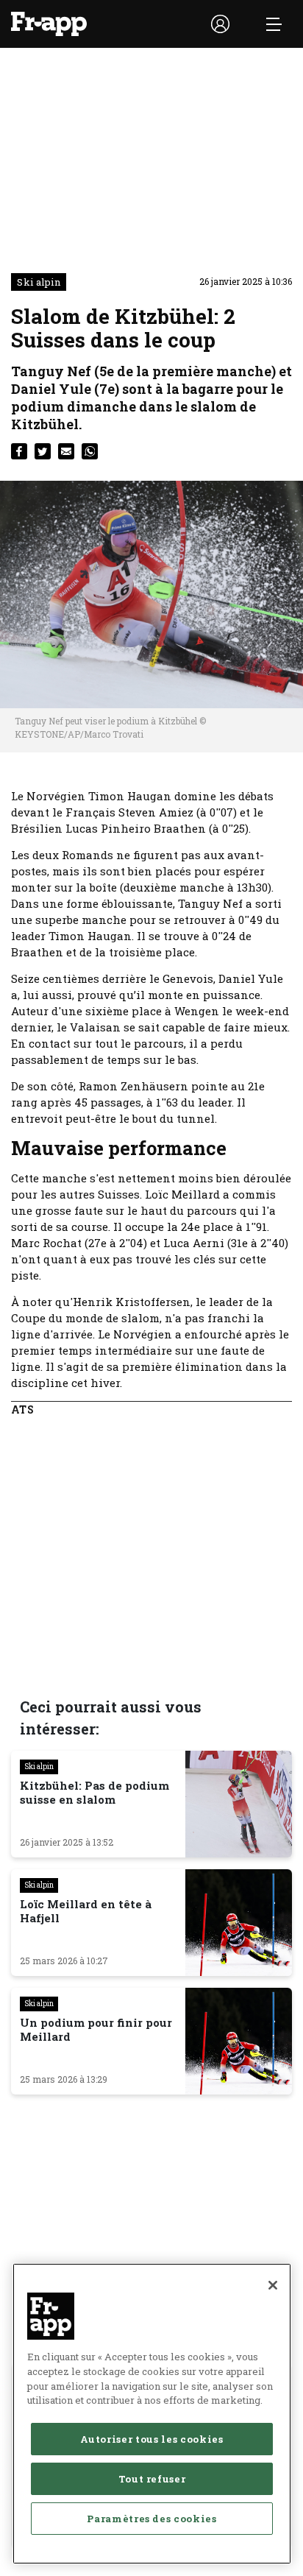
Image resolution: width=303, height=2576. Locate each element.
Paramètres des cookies (151, 2519)
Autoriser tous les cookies (151, 2439)
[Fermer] (273, 2285)
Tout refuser (152, 2479)
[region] (152, 2414)
